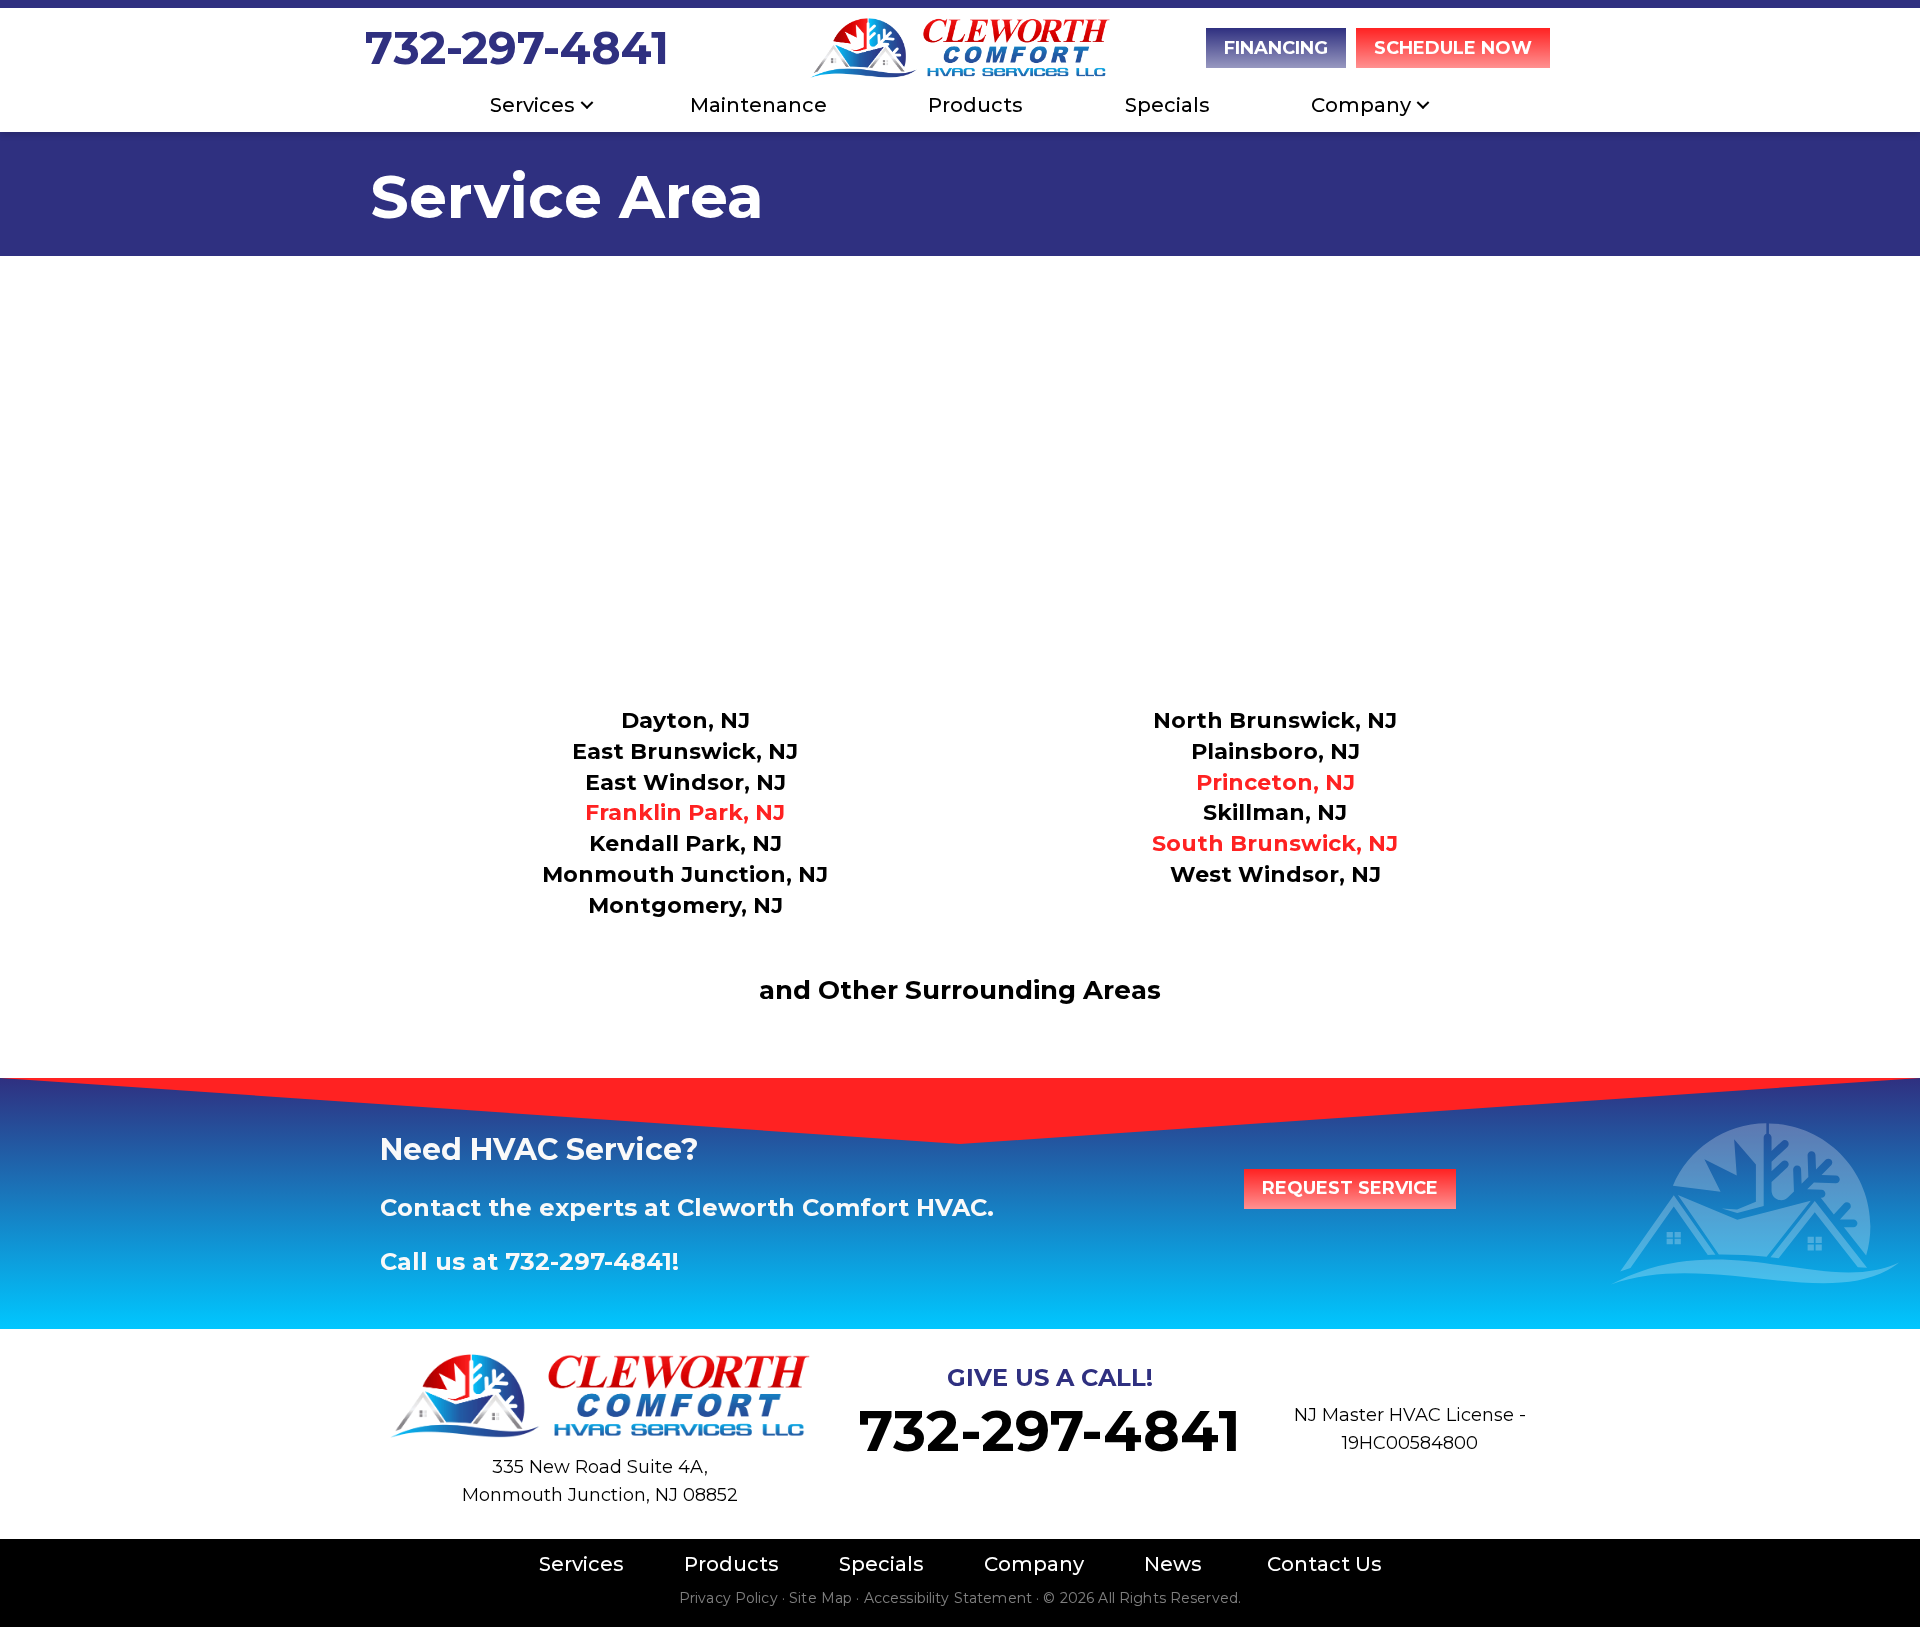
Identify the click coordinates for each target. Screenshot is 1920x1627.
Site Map (820, 1598)
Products (975, 105)
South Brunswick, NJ (1275, 843)
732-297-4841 (517, 47)
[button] (587, 105)
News (1173, 1564)
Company (1034, 1564)
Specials (1167, 105)
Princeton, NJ (1275, 782)
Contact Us (1324, 1564)
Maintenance (758, 105)
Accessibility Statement (948, 1598)
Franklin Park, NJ (685, 812)
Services (532, 105)
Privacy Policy (728, 1598)
